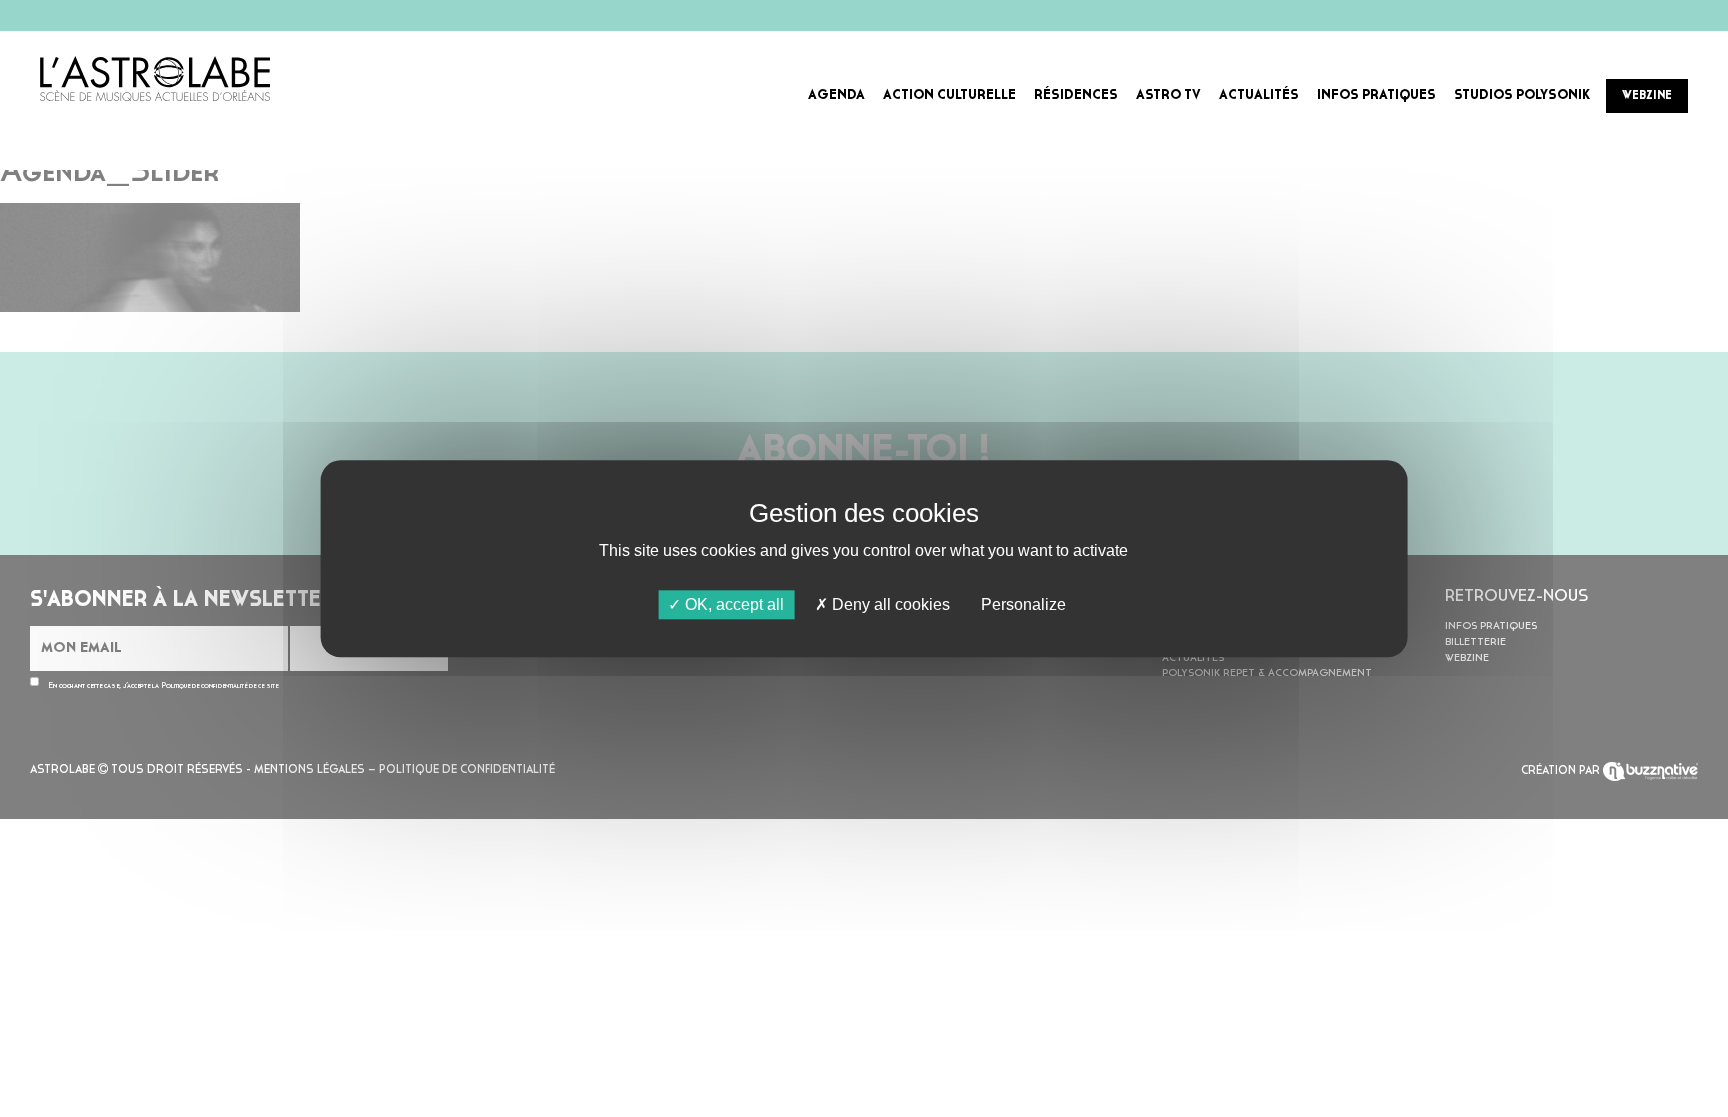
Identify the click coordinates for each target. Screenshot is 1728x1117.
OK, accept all (732, 604)
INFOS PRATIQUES (1376, 95)
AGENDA (836, 95)
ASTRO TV (1168, 95)
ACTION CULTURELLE (949, 95)
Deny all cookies (889, 604)
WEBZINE (1647, 96)
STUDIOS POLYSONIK (1522, 95)
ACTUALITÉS (1259, 95)
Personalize (1023, 604)
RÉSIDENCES (1076, 95)
